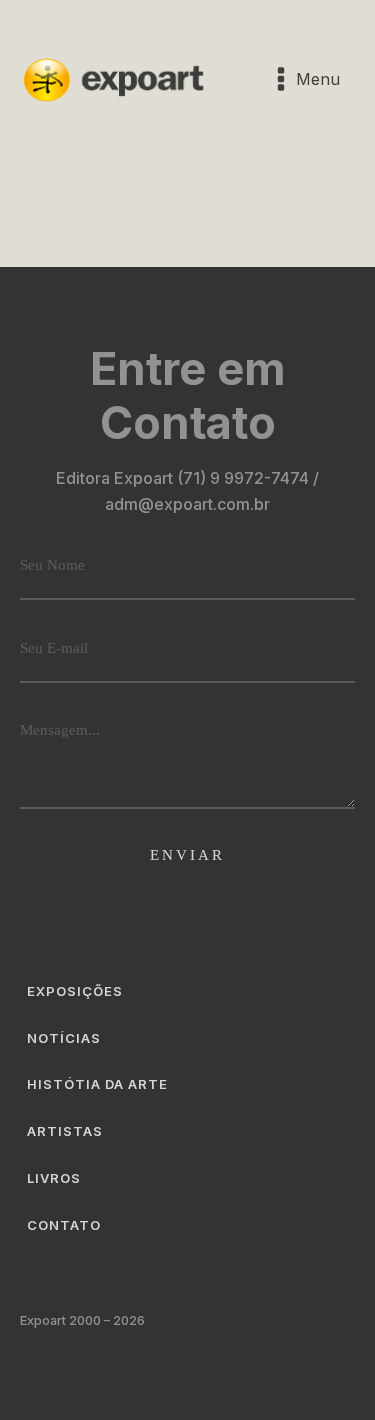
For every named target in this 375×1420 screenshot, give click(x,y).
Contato (64, 1225)
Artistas (65, 1131)
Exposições (75, 991)
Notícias (64, 1038)
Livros (54, 1178)
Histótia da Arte (97, 1084)
